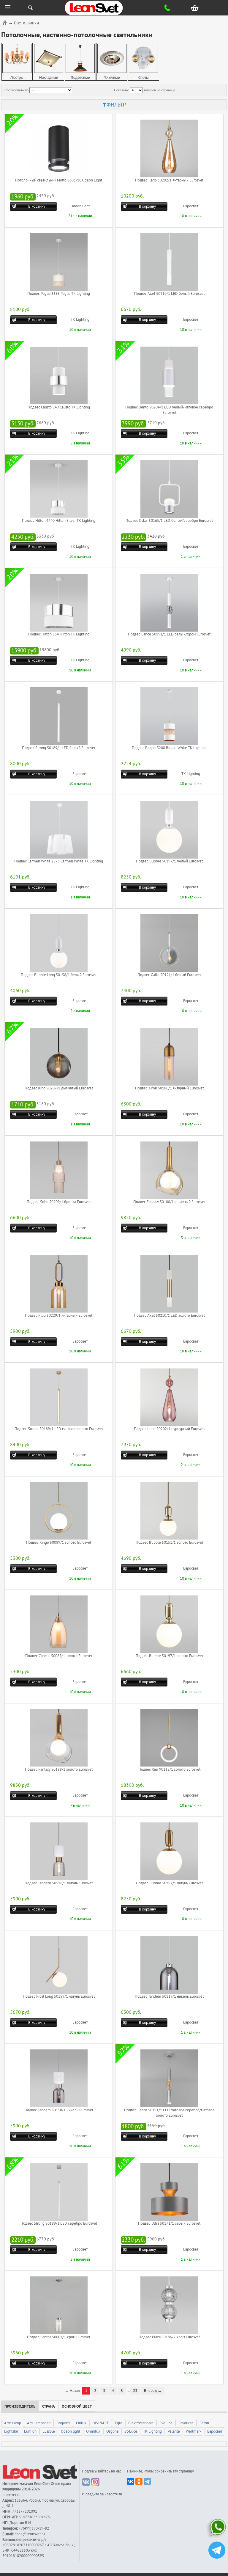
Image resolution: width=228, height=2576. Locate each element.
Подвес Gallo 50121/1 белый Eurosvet (169, 975)
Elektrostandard (141, 2423)
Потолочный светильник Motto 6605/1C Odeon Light (59, 180)
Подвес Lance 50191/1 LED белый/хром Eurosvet (169, 634)
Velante (174, 2431)
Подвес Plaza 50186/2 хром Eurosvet (169, 2337)
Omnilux (93, 2431)
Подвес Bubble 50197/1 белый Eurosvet (169, 861)
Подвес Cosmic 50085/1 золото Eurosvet (59, 1656)
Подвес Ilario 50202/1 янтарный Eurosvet (169, 180)
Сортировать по (16, 90)
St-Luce (131, 2431)
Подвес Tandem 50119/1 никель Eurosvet (169, 1996)
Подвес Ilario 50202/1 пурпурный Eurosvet (169, 1429)
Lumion (30, 2431)
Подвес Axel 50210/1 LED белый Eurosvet (169, 294)
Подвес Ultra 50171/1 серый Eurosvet (169, 2223)
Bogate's (63, 2423)
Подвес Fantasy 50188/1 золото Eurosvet (59, 1769)
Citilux (81, 2423)
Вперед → (153, 2391)
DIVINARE (101, 2423)
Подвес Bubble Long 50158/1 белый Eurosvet (59, 975)
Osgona (112, 2431)
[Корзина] (196, 8)
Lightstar (11, 2431)
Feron (204, 2423)
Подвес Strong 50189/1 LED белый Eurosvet (59, 748)
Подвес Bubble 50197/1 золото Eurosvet (169, 1656)
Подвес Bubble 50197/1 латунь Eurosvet (169, 1883)
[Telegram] (147, 2481)
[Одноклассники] (139, 2481)
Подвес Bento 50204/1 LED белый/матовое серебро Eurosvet (169, 410)
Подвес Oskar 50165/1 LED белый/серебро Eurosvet (169, 521)
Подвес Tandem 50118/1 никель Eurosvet (59, 2110)
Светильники (26, 23)
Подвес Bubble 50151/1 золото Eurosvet (169, 1543)
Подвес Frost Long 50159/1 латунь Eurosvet (59, 1996)
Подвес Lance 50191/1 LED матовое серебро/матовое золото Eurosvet (169, 2113)
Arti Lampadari (39, 2423)
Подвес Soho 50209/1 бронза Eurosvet (59, 1202)
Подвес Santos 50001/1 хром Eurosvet (59, 2337)
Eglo (119, 2423)
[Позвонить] (171, 8)
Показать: (121, 90)
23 (135, 2391)
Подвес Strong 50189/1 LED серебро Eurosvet (59, 2223)
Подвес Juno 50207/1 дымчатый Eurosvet (59, 1088)
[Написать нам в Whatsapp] (217, 2529)
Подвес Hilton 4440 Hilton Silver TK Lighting (59, 521)
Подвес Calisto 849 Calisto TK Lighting (59, 407)
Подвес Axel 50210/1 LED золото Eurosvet (169, 1316)
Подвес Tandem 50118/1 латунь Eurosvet (59, 1883)
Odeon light (80, 206)
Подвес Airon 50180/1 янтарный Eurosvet (169, 1088)
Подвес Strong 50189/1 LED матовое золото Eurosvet (59, 1429)
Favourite (186, 2423)
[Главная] (5, 22)
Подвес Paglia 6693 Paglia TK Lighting (59, 294)
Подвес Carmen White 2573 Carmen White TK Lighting (59, 861)
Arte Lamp (13, 2423)
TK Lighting (80, 320)
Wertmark (194, 2431)
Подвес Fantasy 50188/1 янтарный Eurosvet (169, 1202)
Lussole (49, 2431)
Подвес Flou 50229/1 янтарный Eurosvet (59, 1316)
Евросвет (191, 206)
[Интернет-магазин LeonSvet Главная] (105, 8)
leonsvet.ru (11, 2495)
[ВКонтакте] (131, 2481)
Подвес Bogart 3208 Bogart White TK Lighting (169, 748)
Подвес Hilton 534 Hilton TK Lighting (59, 634)
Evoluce (166, 2423)
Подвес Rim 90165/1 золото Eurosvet (169, 1769)
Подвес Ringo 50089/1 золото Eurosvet (59, 1543)
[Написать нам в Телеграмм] (217, 2551)
